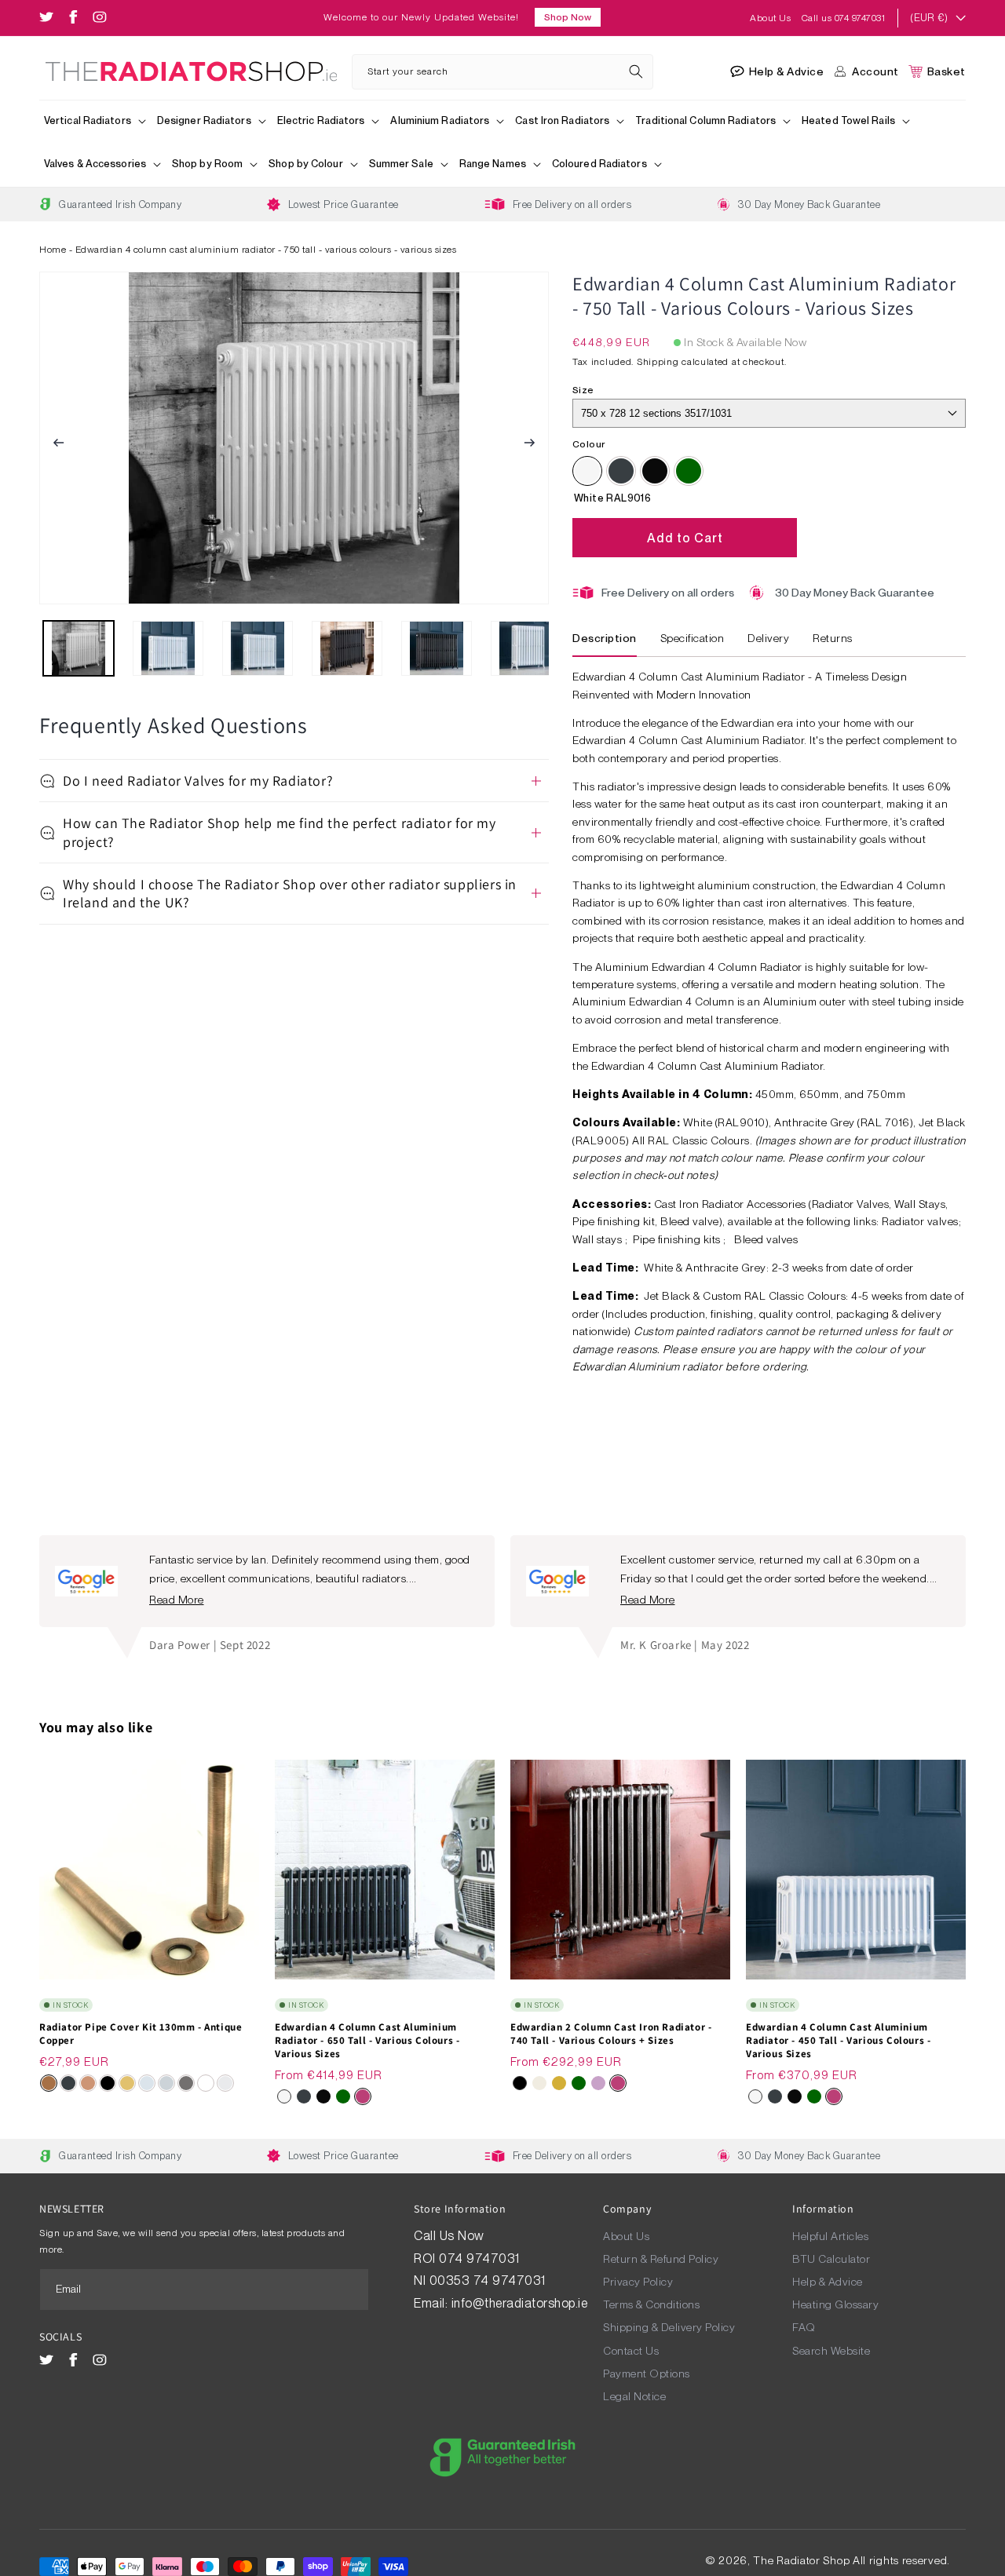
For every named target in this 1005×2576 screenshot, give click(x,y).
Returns (833, 638)
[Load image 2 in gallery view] (168, 648)
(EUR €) (929, 18)
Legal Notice (634, 2396)
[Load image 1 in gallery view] (79, 648)
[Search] (636, 71)
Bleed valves (766, 1239)
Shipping (658, 362)
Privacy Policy (638, 2282)
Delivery (768, 638)
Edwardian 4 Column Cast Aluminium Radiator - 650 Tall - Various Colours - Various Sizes (367, 2041)
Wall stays (599, 1239)
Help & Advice (828, 2282)
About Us (772, 18)
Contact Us (631, 2351)
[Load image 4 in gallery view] (347, 648)
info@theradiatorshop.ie (520, 2303)
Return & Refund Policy (661, 2259)
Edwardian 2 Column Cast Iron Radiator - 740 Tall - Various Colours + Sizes (611, 2034)
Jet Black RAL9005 (655, 471)
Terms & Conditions (651, 2304)
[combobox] (503, 72)
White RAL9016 (587, 471)
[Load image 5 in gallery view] (437, 648)
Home (53, 250)
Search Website (831, 2351)
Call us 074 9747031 (844, 18)
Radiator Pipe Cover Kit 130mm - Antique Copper (141, 2034)
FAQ (804, 2327)
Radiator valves (920, 1221)
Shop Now (568, 17)
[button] (96, 122)
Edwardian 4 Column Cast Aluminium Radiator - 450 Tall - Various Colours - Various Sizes (838, 2041)
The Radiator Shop (801, 2560)
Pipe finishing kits (678, 1239)
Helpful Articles (830, 2236)
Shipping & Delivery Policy (669, 2327)
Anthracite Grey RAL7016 (621, 471)
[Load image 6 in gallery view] (526, 648)
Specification (693, 638)
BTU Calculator (831, 2259)
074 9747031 (481, 2259)
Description (605, 638)
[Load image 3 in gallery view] (258, 648)
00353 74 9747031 (488, 2280)
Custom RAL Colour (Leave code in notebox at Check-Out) (689, 471)
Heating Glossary (835, 2304)
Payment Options (647, 2373)
